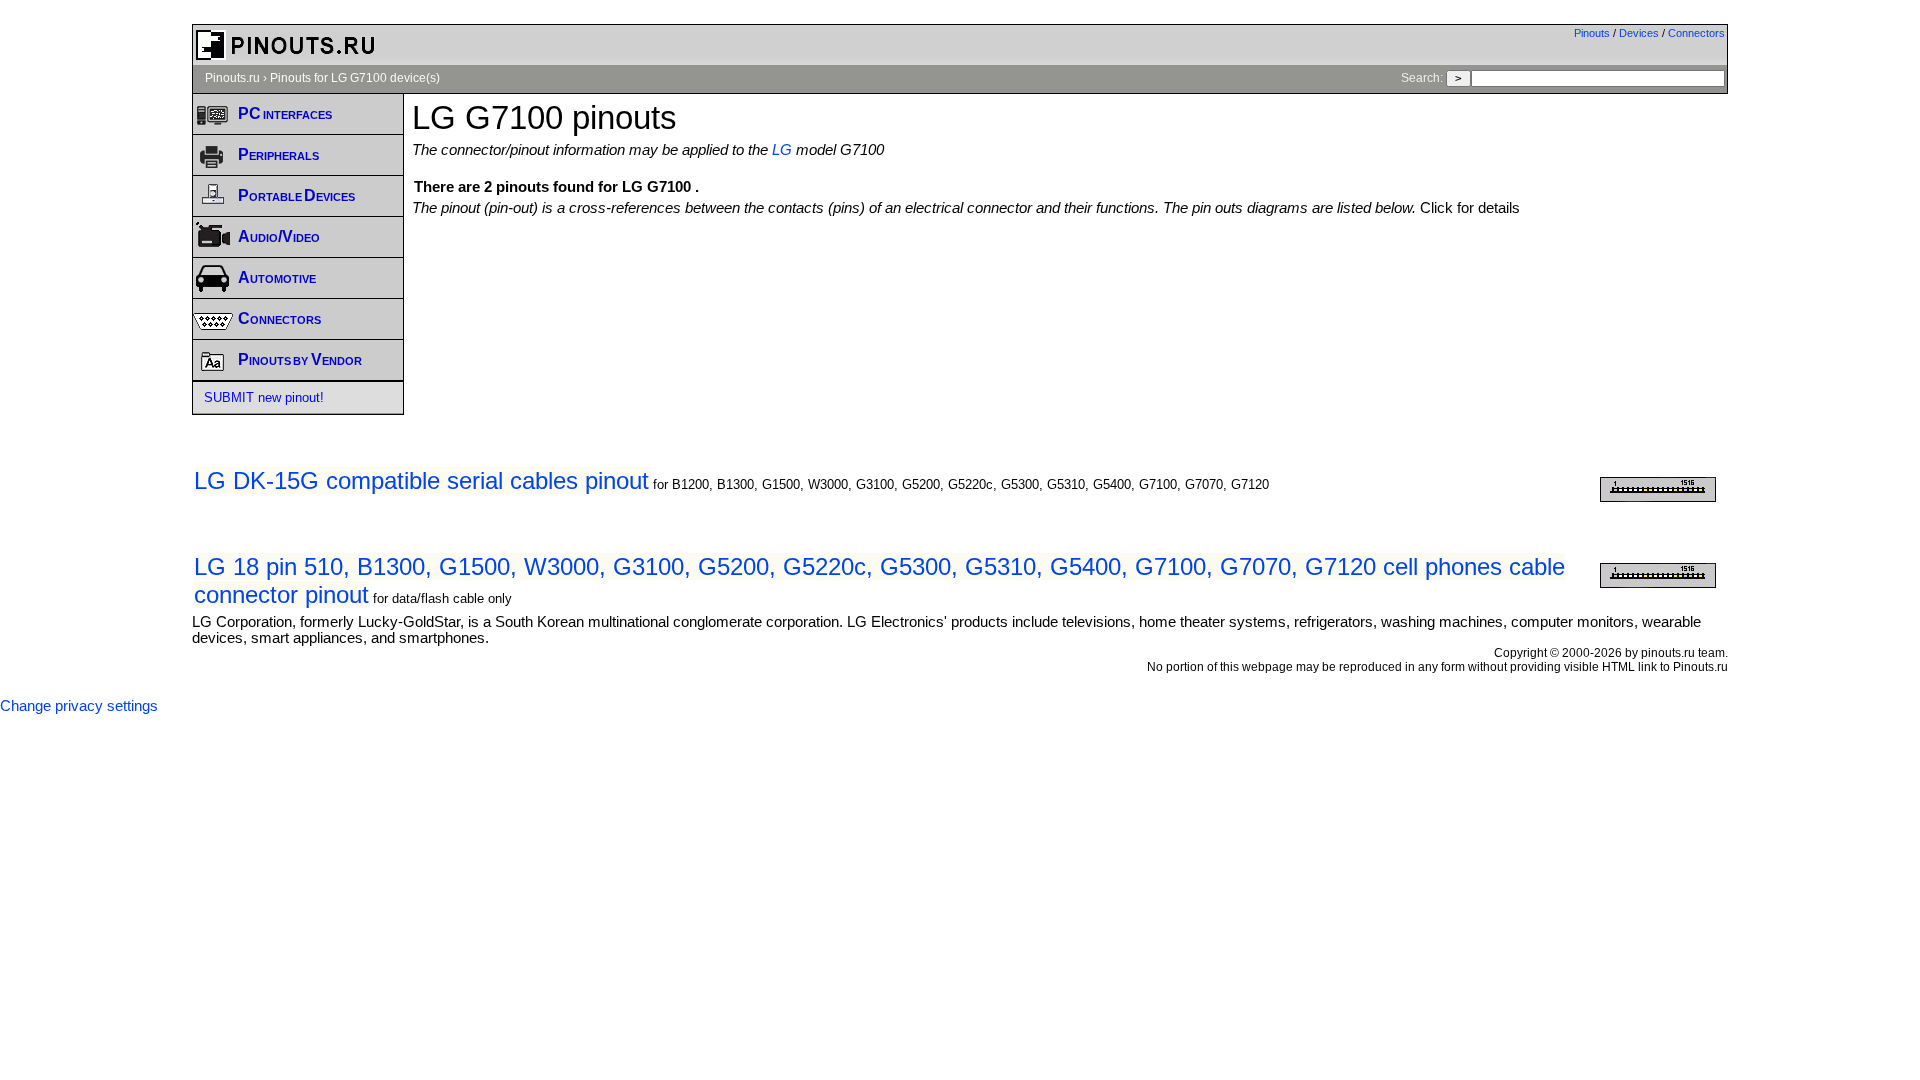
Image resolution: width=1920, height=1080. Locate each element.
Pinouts (1592, 33)
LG (782, 150)
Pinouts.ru (232, 78)
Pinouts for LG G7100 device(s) (355, 78)
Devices (1639, 33)
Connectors (1696, 33)
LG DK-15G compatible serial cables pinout (421, 480)
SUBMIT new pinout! (264, 397)
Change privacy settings (79, 706)
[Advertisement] (1070, 271)
